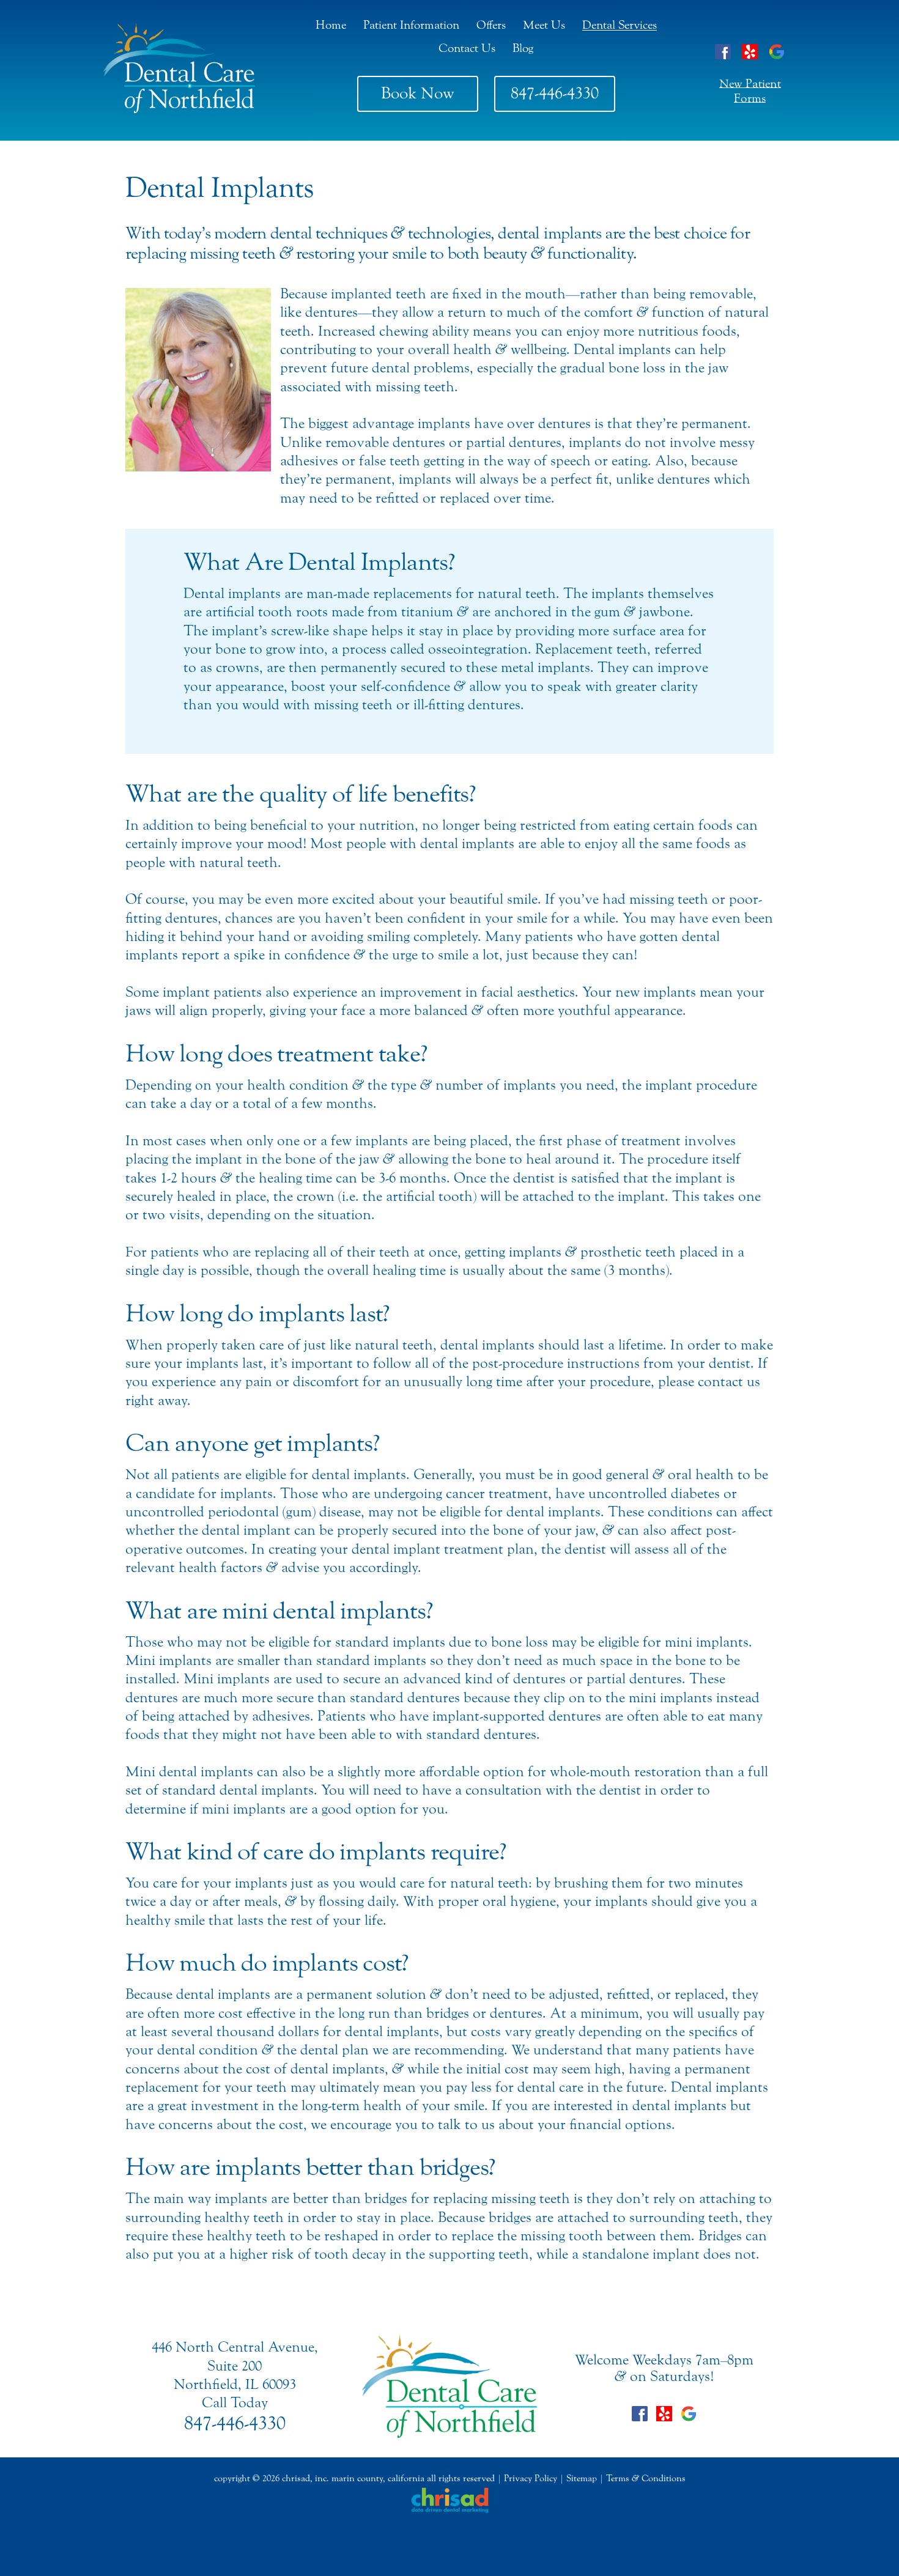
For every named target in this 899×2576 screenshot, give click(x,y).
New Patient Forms (750, 91)
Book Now (418, 93)
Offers (491, 25)
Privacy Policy (531, 2478)
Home (331, 25)
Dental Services (620, 25)
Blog (523, 48)
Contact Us (467, 48)
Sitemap (582, 2478)
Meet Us (544, 25)
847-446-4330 (555, 93)
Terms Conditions (646, 2478)
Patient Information (411, 25)
